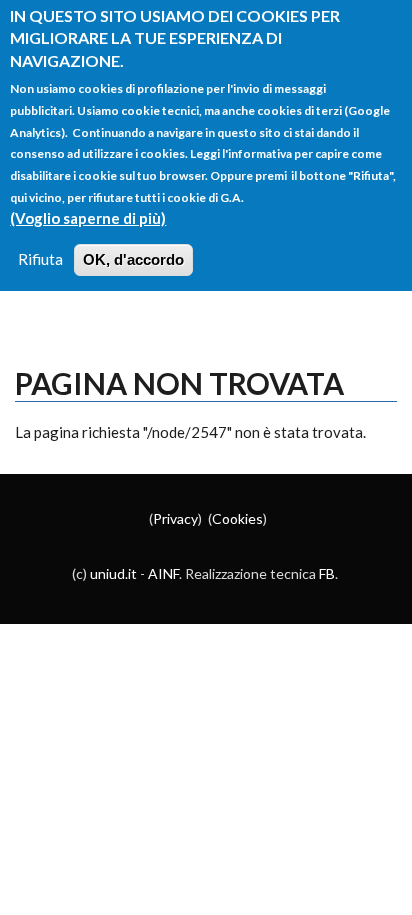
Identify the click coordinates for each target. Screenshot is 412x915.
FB (327, 573)
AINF (163, 573)
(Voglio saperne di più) (88, 218)
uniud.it (113, 573)
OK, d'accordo (133, 259)
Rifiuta (40, 259)
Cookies (237, 518)
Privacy (175, 518)
